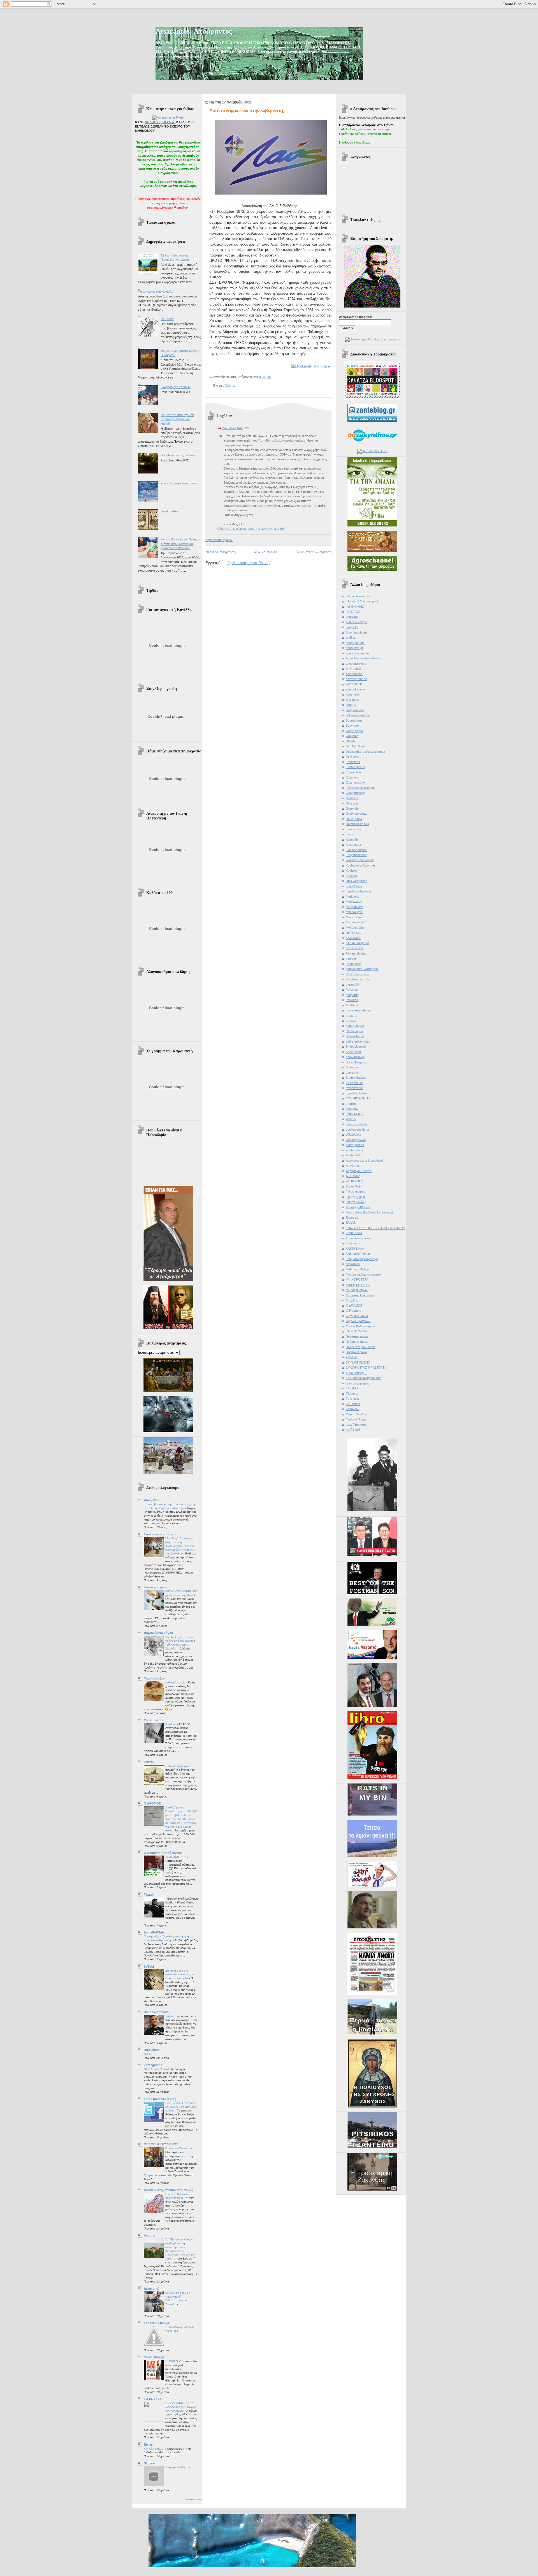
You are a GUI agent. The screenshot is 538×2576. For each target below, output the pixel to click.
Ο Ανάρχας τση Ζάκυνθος (163, 1853)
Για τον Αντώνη (356, 1202)
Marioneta (353, 897)
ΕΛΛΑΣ (351, 1223)
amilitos (351, 637)
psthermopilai (355, 1026)
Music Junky (354, 917)
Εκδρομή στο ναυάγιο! (176, 387)
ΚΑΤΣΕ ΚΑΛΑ (355, 1249)
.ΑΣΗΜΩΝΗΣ (355, 607)
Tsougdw (352, 1109)
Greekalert (353, 808)
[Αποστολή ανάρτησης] (272, 377)
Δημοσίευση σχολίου (219, 540)
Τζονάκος (352, 1394)
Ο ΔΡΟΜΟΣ (152, 1803)
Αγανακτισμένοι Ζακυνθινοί (364, 1161)
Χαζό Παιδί (353, 1430)
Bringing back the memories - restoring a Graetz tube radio (180, 1974)
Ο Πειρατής (353, 1311)
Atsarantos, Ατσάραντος (194, 31)
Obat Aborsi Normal (157, 2069)
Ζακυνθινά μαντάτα (359, 1238)
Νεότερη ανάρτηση (221, 552)
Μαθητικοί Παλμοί (358, 1269)
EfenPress (353, 762)
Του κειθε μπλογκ (156, 2323)
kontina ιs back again (360, 860)
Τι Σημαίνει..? (174, 1857)
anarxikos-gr (354, 648)
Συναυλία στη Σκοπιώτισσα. (179, 483)
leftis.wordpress (357, 881)
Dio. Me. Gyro (355, 746)
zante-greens (355, 1145)
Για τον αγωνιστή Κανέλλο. (156, 292)
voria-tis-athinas (357, 1124)
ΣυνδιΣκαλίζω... (356, 1373)
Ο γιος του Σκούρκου (179, 2148)
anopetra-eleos (356, 664)
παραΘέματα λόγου (158, 1633)
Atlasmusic (353, 694)
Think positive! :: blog (160, 2099)
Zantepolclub (354, 1155)
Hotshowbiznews (357, 824)
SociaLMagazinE (357, 1062)
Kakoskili (352, 840)
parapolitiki (353, 985)
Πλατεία (149, 2463)
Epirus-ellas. (354, 772)
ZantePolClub (154, 1932)
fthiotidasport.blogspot (361, 788)
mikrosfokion (354, 907)
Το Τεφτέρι (353, 1404)
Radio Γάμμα (354, 1031)
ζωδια (148, 2054)
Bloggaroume (355, 710)
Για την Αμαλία (355, 1197)
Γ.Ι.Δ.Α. (149, 1895)
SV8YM (149, 1967)
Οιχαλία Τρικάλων (358, 1321)
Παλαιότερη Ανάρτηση (314, 552)
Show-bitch (353, 1052)
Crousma (352, 736)
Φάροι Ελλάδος (356, 1414)
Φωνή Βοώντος (356, 1425)
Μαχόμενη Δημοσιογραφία (363, 1274)
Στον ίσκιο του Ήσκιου (160, 1534)
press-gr (352, 1016)
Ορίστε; (230, 385)
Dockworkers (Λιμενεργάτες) (365, 752)
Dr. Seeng (353, 757)
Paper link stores (357, 974)
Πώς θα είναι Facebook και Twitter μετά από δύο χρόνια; (181, 2107)
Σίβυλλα (351, 1357)
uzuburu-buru (355, 1114)
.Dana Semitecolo (358, 596)
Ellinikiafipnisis (355, 767)
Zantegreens (153, 2065)
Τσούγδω (352, 1409)
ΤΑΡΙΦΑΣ (352, 1388)
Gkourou (352, 803)
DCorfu (351, 741)
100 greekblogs (356, 622)
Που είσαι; (167, 319)
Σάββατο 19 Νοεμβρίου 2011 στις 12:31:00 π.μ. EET (251, 529)
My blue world (154, 1720)
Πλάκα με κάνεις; (357, 1342)
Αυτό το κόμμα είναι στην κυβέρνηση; (247, 111)
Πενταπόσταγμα (357, 1337)
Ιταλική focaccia (176, 1682)
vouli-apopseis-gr (358, 1129)
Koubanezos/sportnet (360, 865)
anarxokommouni (358, 653)
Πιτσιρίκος (152, 2050)
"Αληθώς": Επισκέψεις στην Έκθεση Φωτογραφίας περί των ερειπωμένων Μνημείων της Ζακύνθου (180, 1546)
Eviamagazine (355, 782)
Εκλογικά (352, 1217)
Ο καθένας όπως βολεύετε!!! (180, 455)
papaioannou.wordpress (362, 969)
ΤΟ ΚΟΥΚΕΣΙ (153, 2399)
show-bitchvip (355, 1057)
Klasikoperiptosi (356, 850)
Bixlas (148, 2445)
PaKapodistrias (356, 953)
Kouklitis (351, 876)
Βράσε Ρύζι (353, 1186)
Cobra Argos (354, 731)
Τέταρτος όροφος (357, 1383)
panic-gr (351, 958)
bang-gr (351, 705)
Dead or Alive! (170, 511)
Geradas (352, 798)
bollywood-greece (358, 715)
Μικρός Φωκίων (357, 1290)
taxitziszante (354, 1088)
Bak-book (352, 700)
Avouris (149, 2235)
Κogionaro (353, 1243)
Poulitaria (352, 1005)
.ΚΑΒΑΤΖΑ (353, 612)
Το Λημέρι (352, 1399)
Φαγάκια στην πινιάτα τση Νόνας (168, 2190)
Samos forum (355, 1036)
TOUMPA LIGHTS (358, 1098)
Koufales (352, 870)
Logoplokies (354, 886)
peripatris (352, 995)
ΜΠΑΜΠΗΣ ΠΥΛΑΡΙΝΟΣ (161, 2144)
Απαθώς (171, 1724)
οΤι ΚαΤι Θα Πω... (358, 1331)
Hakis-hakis (354, 819)
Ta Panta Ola (355, 1083)
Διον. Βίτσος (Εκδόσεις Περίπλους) (369, 1212)
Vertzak (351, 1119)
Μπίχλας (352, 1300)
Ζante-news (354, 1233)
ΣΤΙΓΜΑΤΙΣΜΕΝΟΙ (359, 1362)
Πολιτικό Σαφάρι (357, 1352)
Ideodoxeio (353, 829)
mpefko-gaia (354, 912)
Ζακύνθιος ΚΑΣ (233, 428)
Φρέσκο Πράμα (356, 1419)
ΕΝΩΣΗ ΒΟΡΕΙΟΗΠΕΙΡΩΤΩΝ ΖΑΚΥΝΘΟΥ (375, 1228)
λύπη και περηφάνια (178, 1766)
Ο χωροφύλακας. (358, 1316)
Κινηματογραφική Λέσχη (362, 1259)
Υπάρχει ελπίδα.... (177, 2467)
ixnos (349, 834)
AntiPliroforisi (354, 674)
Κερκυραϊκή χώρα (358, 1254)
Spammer (352, 1067)
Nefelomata (353, 933)
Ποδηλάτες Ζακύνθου (360, 1347)
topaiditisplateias (357, 1093)
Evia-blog (352, 777)
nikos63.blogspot (357, 943)
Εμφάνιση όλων (194, 2499)
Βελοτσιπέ (151, 2289)
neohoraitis (353, 938)
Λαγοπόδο (353, 1264)
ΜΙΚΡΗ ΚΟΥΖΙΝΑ (358, 1285)
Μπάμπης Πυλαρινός (360, 1295)
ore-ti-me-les (354, 948)
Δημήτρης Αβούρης (358, 1207)
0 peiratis (352, 617)
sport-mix (352, 1073)
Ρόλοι (169, 2016)
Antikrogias (353, 669)
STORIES (172, 2361)
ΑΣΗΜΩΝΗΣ (354, 1181)
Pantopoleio (354, 964)
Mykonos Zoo (355, 928)
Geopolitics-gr (355, 793)
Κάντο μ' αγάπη (156, 1587)
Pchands (352, 990)
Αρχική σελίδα (266, 552)
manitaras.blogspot (359, 891)
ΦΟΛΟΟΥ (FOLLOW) (160, 122)
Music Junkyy (154, 2357)
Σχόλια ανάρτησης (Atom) (249, 563)
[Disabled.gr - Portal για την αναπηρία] (372, 339)
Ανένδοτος (353, 1176)
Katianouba (353, 845)
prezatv (351, 1021)
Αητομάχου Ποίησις (359, 1171)
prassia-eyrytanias (359, 1010)
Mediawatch (354, 902)
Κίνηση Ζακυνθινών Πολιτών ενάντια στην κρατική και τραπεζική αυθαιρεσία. (180, 544)
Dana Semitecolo (156, 2012)
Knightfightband (356, 855)
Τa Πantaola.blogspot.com (364, 1378)
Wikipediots (353, 1135)
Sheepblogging (356, 1046)
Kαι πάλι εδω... (154, 2449)
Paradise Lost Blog (359, 979)
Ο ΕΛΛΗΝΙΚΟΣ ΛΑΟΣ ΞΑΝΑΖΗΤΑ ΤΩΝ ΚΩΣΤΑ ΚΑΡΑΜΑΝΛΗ (181, 2407)
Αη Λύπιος (353, 1166)
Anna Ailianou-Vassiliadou (363, 658)
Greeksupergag (357, 814)
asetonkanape (355, 689)
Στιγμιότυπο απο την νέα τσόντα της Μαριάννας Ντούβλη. (177, 419)
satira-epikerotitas (358, 1041)
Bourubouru (354, 720)
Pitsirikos (352, 1000)
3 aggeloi (352, 627)
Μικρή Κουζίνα (155, 1678)
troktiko (351, 1104)
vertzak (149, 1762)
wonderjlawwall (356, 1140)
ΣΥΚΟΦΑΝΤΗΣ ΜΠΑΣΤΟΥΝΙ (366, 1367)
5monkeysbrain (356, 632)
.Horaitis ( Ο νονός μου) (362, 601)
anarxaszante (355, 643)
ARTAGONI (354, 684)
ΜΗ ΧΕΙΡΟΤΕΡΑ (357, 1279)
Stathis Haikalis (356, 1078)
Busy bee (352, 726)
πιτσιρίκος (152, 1500)
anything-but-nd (356, 679)
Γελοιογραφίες (355, 1191)
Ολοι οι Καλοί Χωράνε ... (362, 1326)
